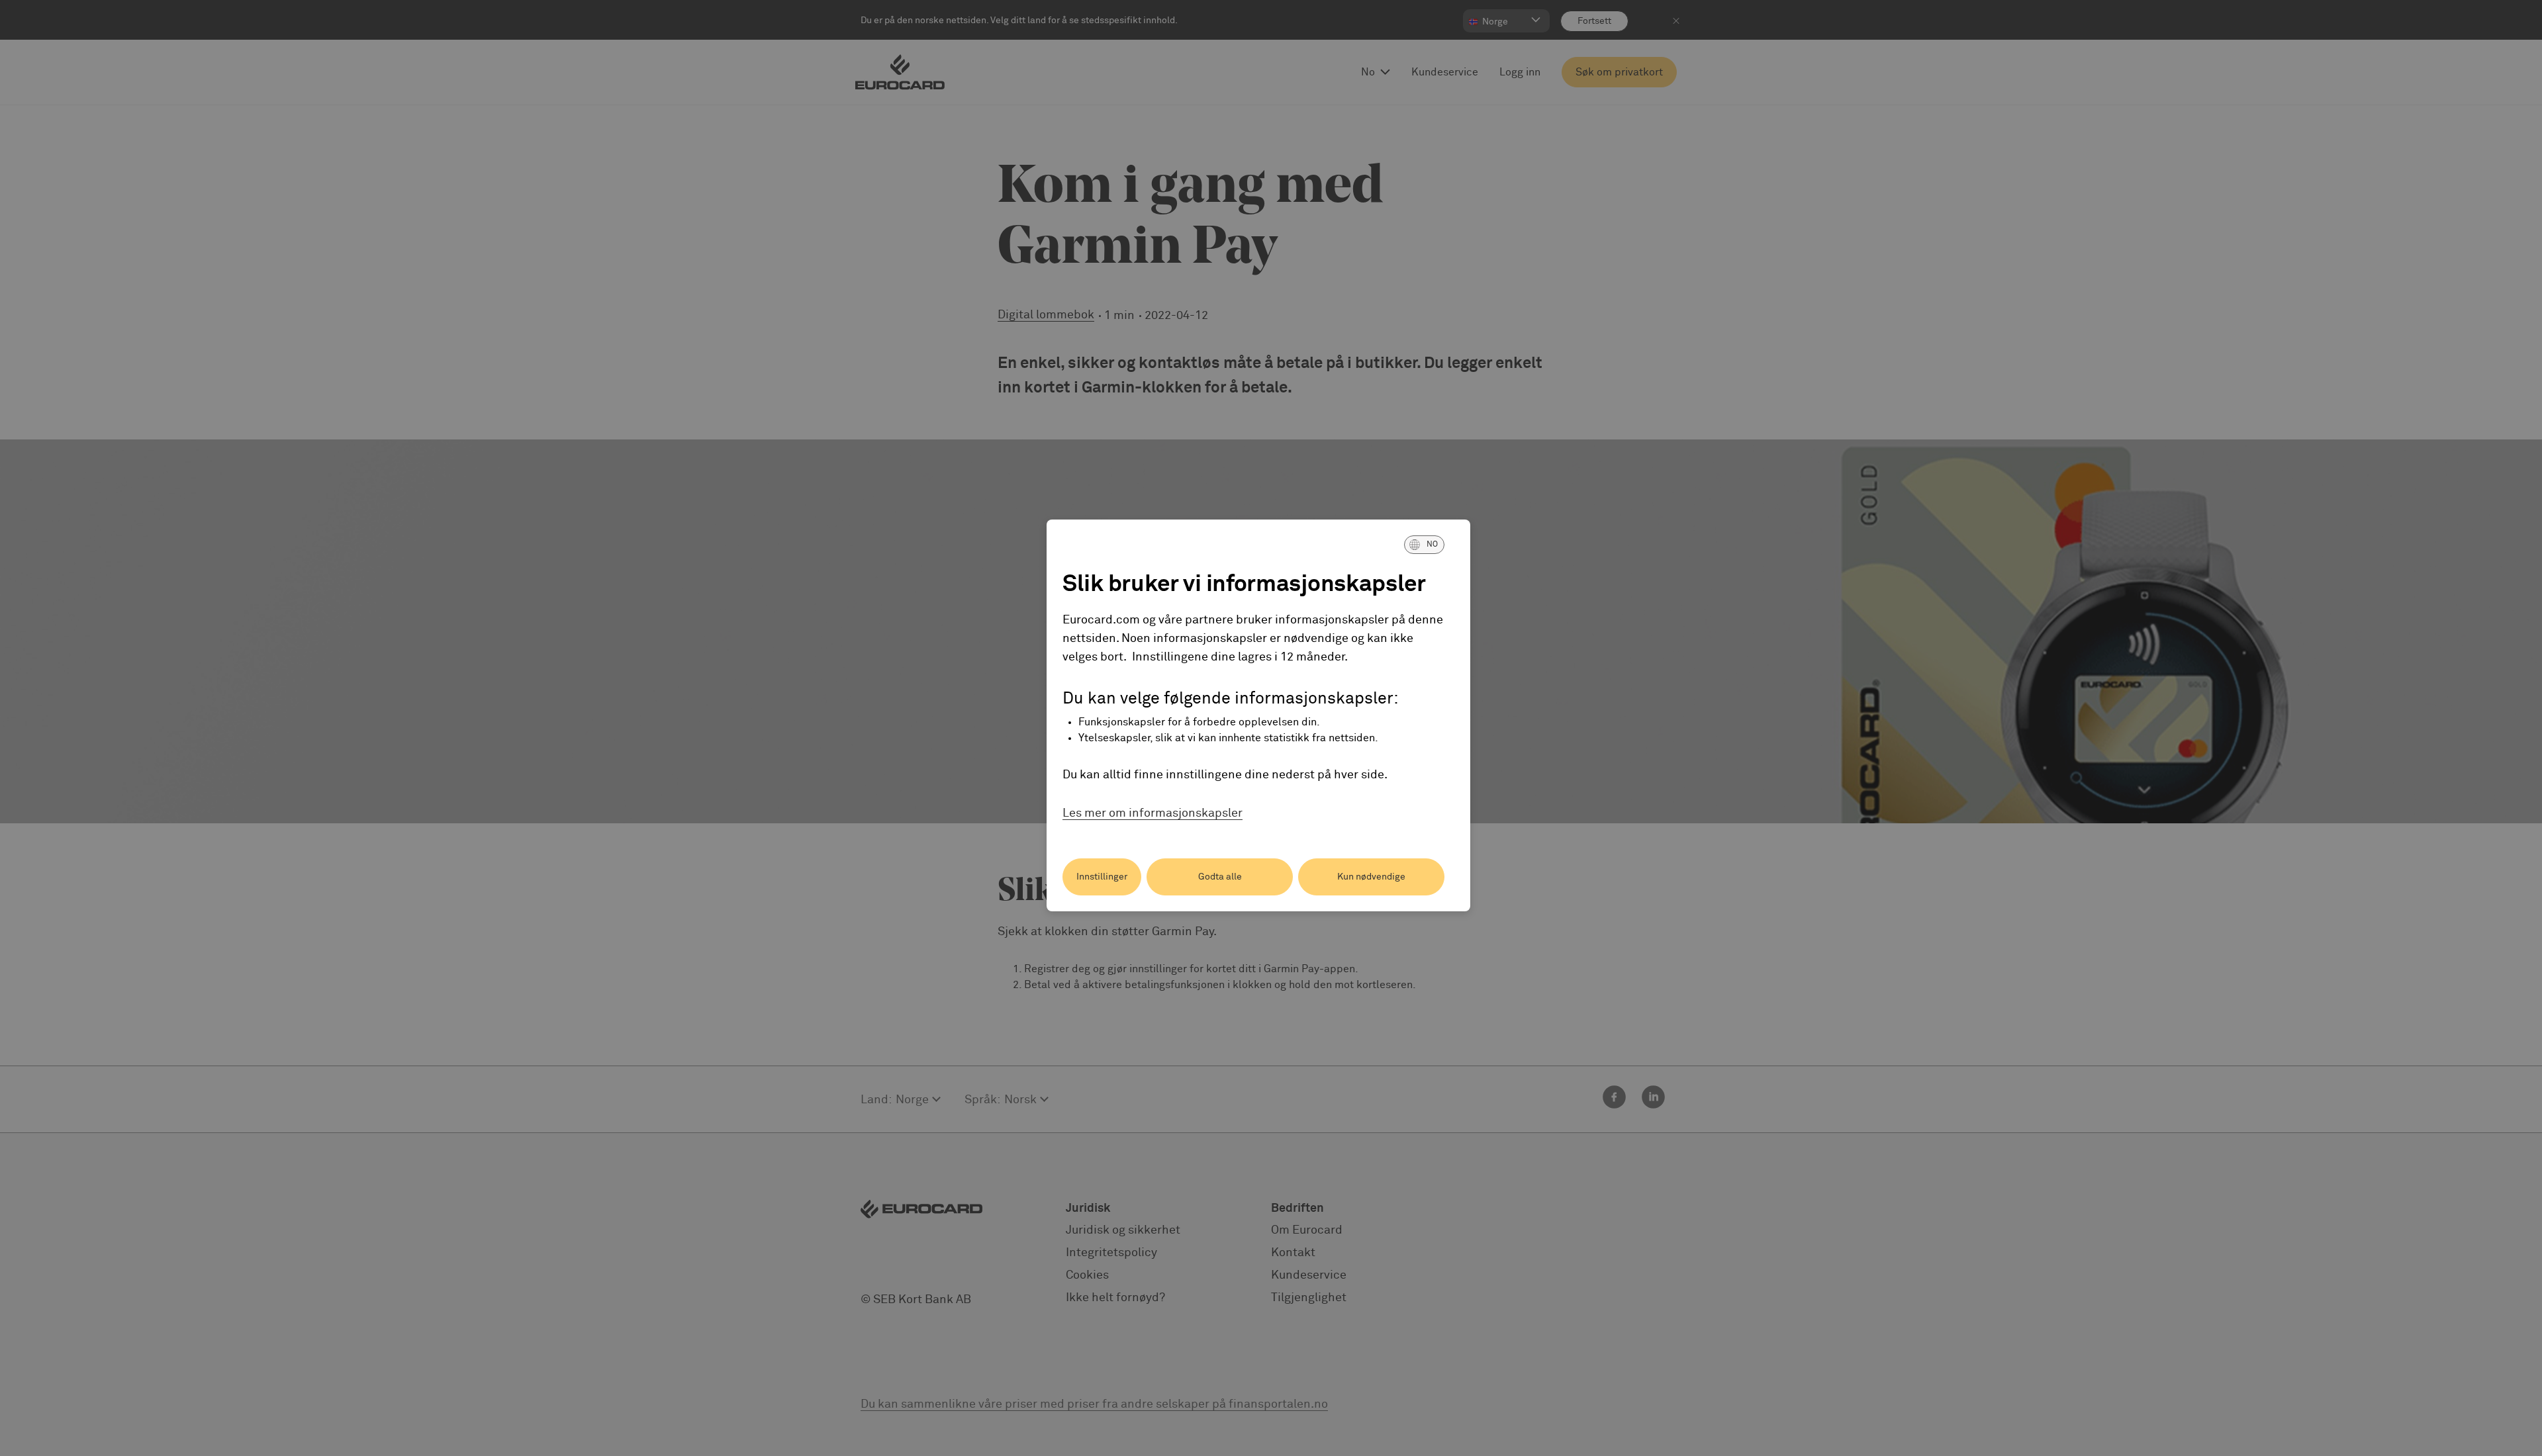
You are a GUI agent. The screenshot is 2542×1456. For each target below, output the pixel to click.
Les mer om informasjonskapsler (1153, 813)
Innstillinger (1102, 877)
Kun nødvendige (1371, 877)
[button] (1424, 545)
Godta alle (1220, 877)
